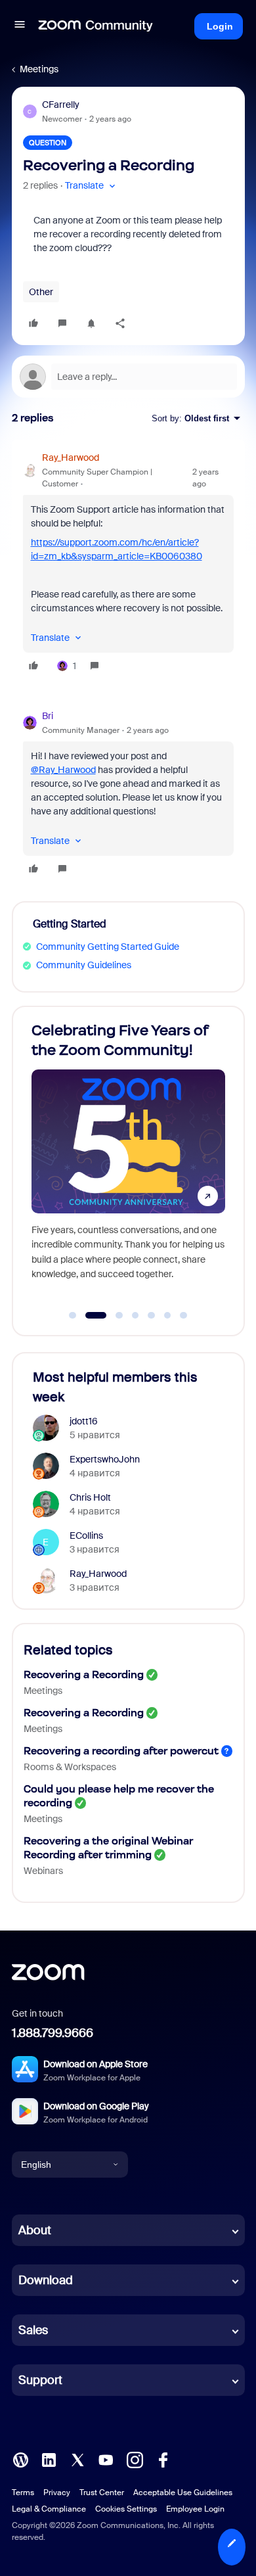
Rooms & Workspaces (70, 1767)
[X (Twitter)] (77, 2459)
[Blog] (20, 2459)
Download (46, 2280)
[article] (128, 564)
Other (41, 292)
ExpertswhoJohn (105, 1459)
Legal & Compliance (49, 2509)
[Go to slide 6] (167, 1315)
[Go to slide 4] (135, 1315)
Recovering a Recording (84, 1674)
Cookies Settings (126, 2509)
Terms (23, 2493)
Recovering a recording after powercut (121, 1751)
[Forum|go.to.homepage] (96, 26)
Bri (48, 716)
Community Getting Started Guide (108, 947)
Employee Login (195, 2509)
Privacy (57, 2493)
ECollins (86, 1535)
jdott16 (84, 1421)
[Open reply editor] (128, 377)
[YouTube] (106, 2459)
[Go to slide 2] (89, 1315)
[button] (20, 26)
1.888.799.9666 (53, 2033)
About (35, 2230)
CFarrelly (61, 105)
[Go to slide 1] (73, 1315)
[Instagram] (135, 2459)
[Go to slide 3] (112, 1315)
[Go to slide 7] (184, 1315)
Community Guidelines (84, 965)
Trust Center (102, 2493)
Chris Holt (90, 1497)
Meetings (39, 69)
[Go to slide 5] (152, 1315)
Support (40, 2380)
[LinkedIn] (49, 2459)
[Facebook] (163, 2459)
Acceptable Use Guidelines (183, 2493)
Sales (33, 2330)
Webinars (43, 1871)
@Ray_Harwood (63, 770)
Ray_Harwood (71, 457)
